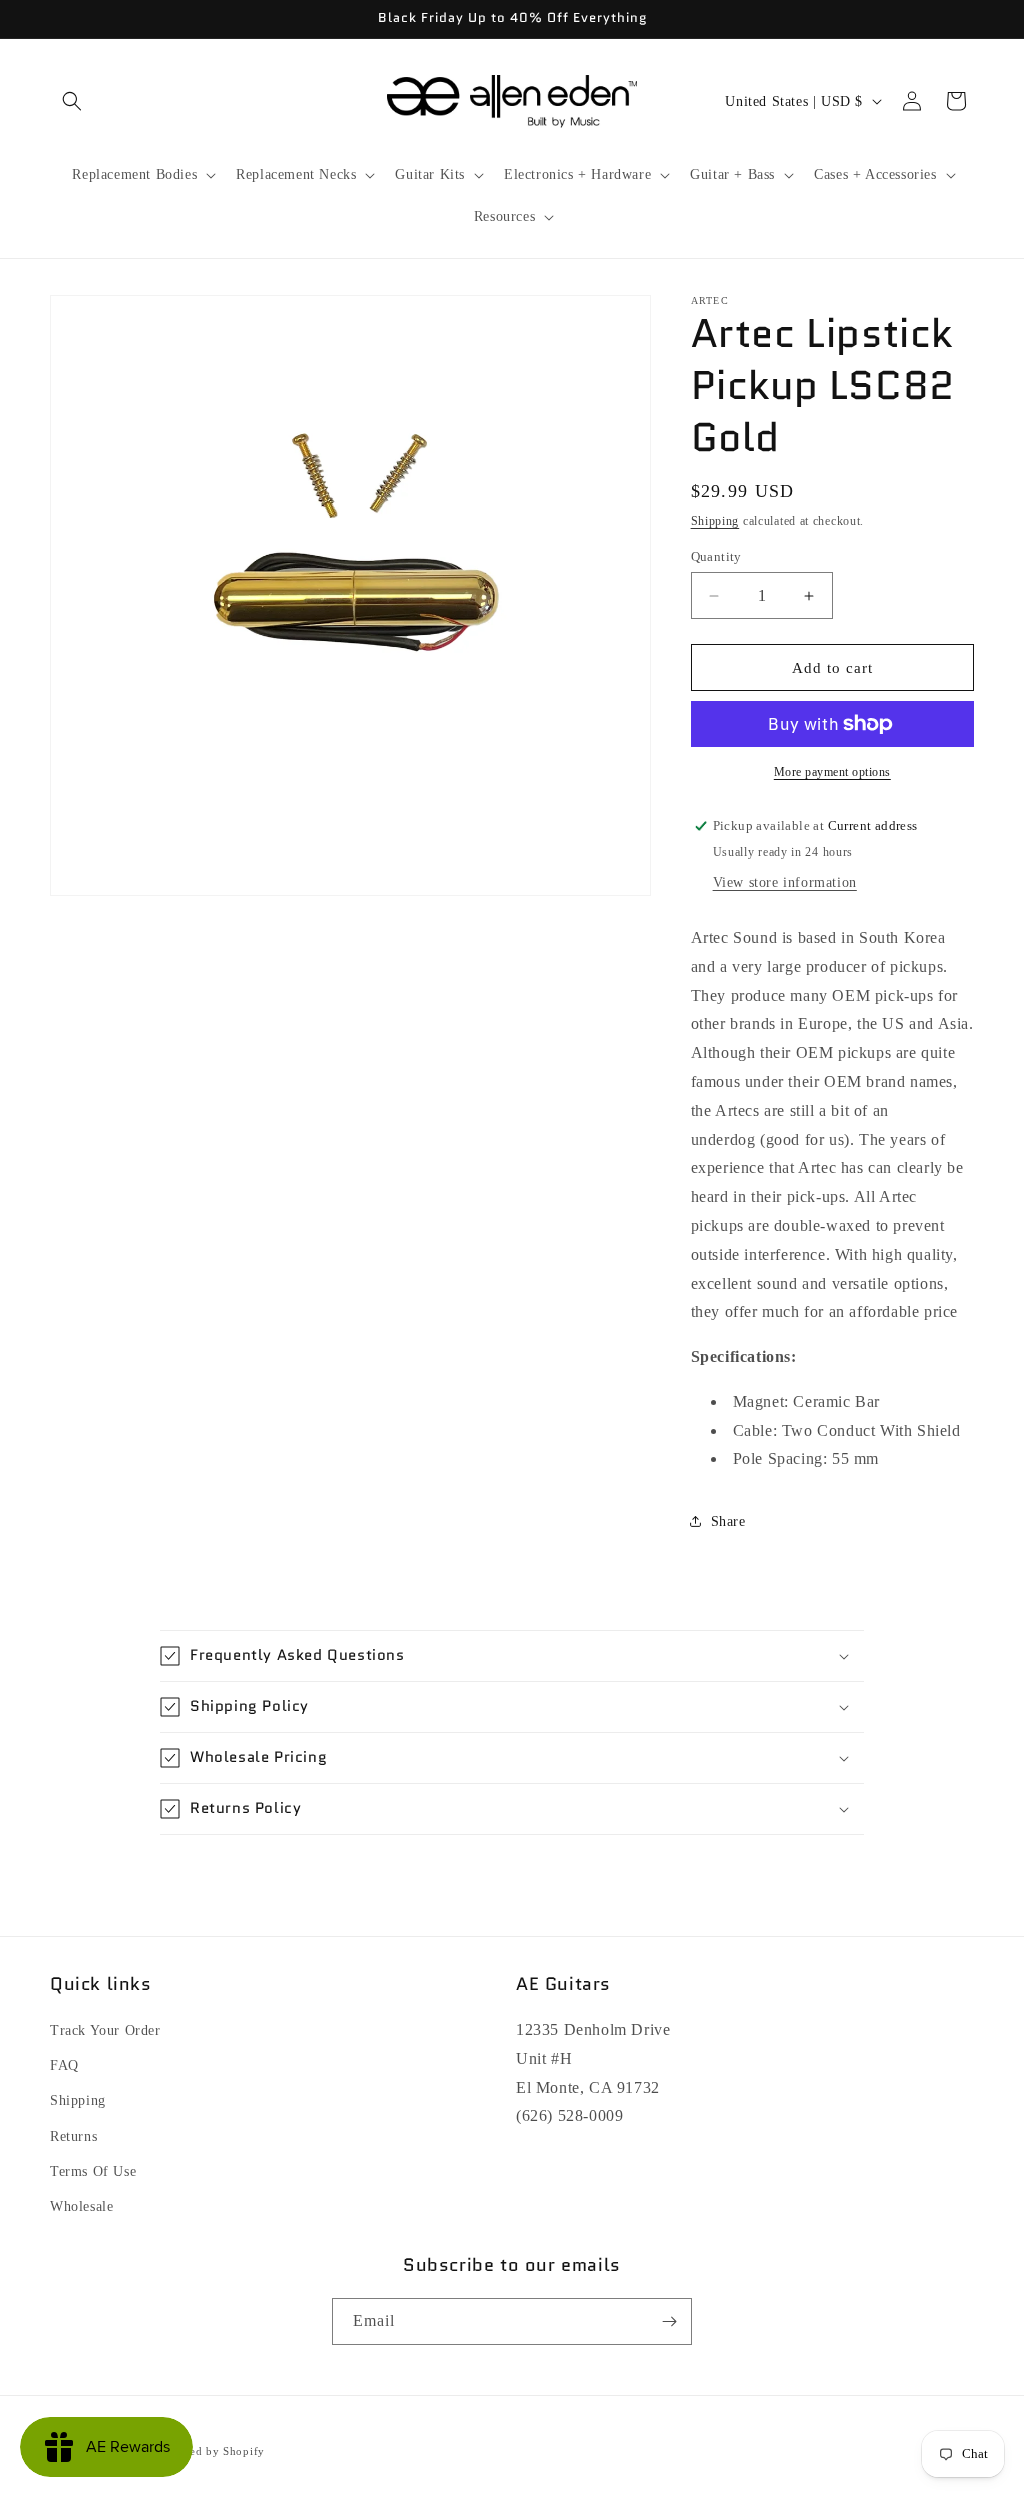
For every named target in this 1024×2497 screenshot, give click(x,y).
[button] (72, 101)
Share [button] (728, 1521)
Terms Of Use (93, 2171)
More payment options (832, 772)
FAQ (64, 2065)
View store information (785, 882)
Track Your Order (105, 2030)
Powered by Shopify (211, 2451)
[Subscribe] (669, 2321)
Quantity (716, 556)
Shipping (715, 521)
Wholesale (81, 2206)
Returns (73, 2136)
